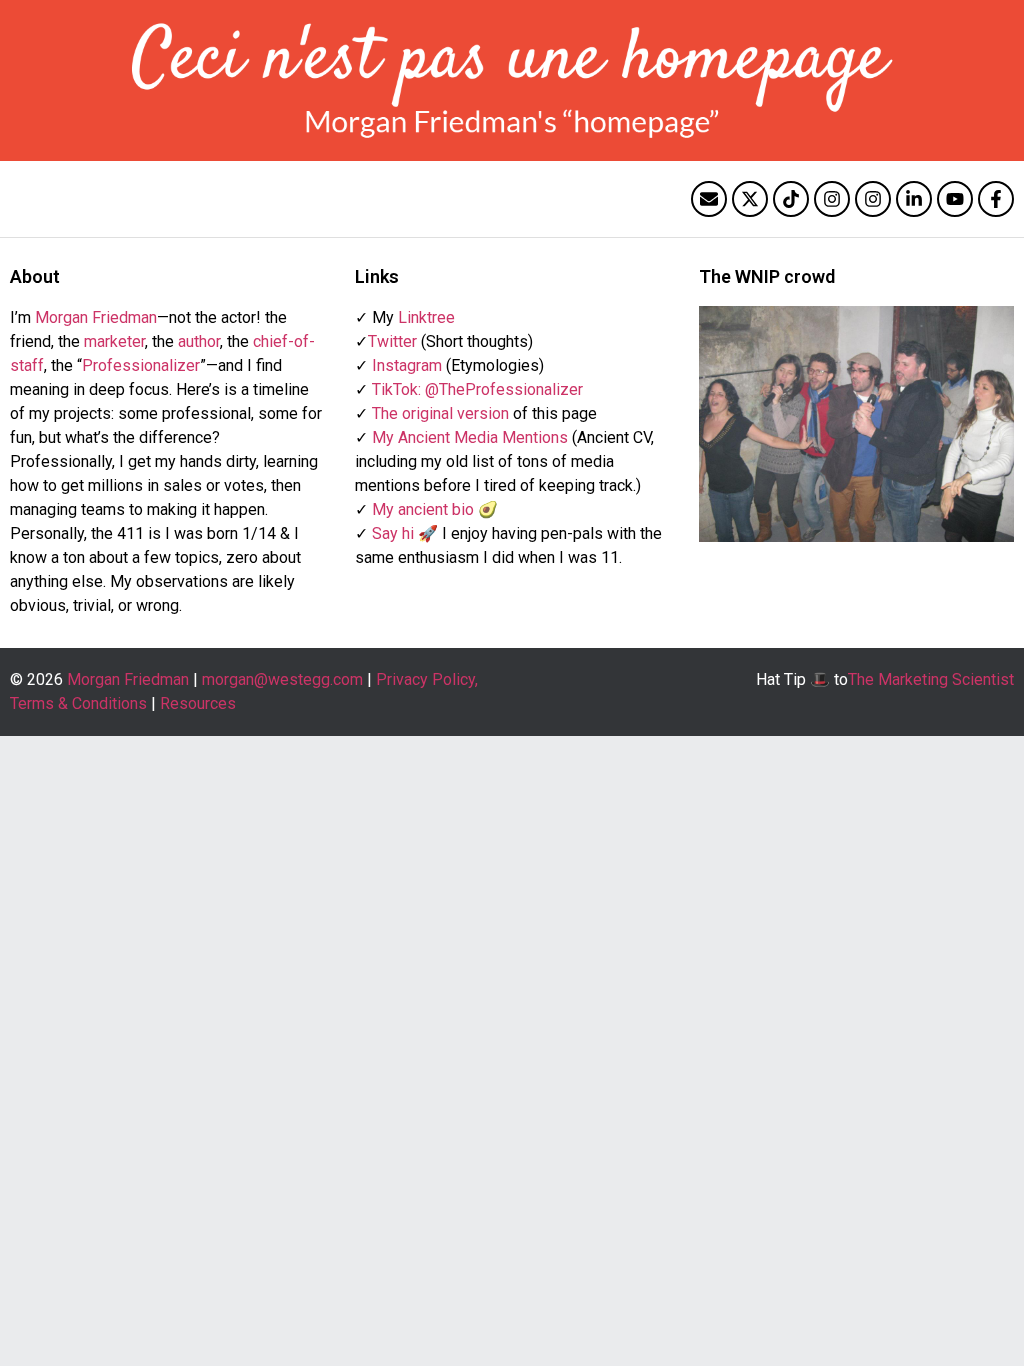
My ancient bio (423, 509)
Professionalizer (141, 365)
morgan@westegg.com (282, 679)
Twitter (392, 341)
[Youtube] (955, 199)
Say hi (393, 533)
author (199, 341)
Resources (198, 703)
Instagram (407, 365)
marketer (114, 341)
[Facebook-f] (996, 199)
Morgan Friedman (96, 317)
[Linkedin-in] (914, 199)
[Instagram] (832, 199)
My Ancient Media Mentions (470, 437)
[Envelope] (709, 199)
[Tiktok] (791, 199)
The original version (440, 413)
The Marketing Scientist (931, 679)
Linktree (426, 317)
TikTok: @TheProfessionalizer (477, 389)
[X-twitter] (750, 199)
